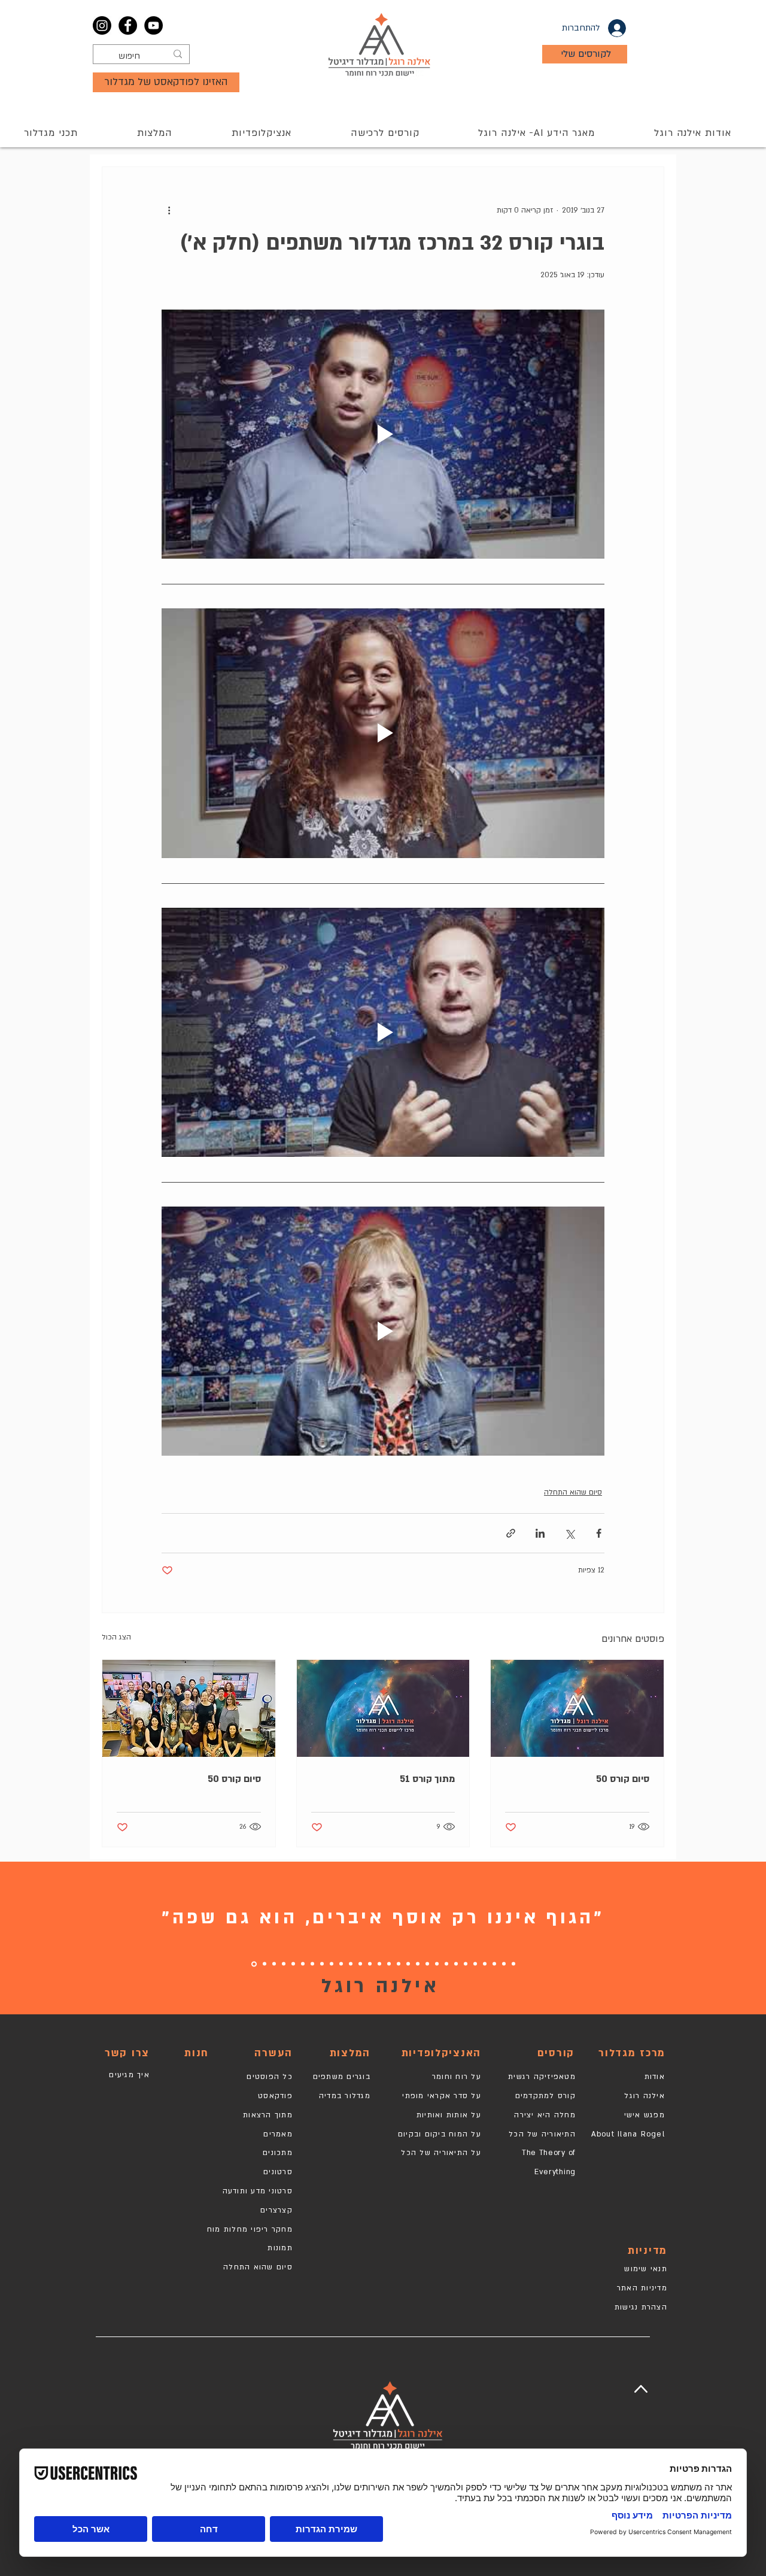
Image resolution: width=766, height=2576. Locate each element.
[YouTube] (153, 25)
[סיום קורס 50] (577, 1708)
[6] (466, 1964)
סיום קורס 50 (623, 1779)
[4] (485, 1964)
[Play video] (383, 434)
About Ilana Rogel (628, 2134)
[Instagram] (102, 25)
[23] (303, 1964)
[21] (322, 1964)
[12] (408, 1964)
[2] (504, 1964)
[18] (341, 1964)
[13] (399, 1964)
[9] (437, 1964)
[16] (370, 1964)
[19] (351, 1964)
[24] (293, 1964)
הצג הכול (116, 1637)
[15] (379, 1964)
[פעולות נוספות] (169, 210)
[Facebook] (128, 25)
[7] (456, 1964)
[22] (312, 1964)
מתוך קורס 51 (427, 1779)
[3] (494, 1964)
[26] (274, 1964)
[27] (265, 1964)
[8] (446, 1964)
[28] (254, 1964)
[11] (418, 1964)
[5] (475, 1964)
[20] (332, 1964)
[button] (385, 133)
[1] (513, 1964)
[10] (427, 1964)
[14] (389, 1964)
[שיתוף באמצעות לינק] (511, 1533)
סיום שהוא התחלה (573, 1492)
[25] (284, 1964)
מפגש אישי (645, 2115)
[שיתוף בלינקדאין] (540, 1533)
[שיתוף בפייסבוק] (599, 1533)
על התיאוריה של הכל (441, 2153)
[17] (360, 1964)
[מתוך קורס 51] (383, 1708)
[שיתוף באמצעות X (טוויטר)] (569, 1533)
